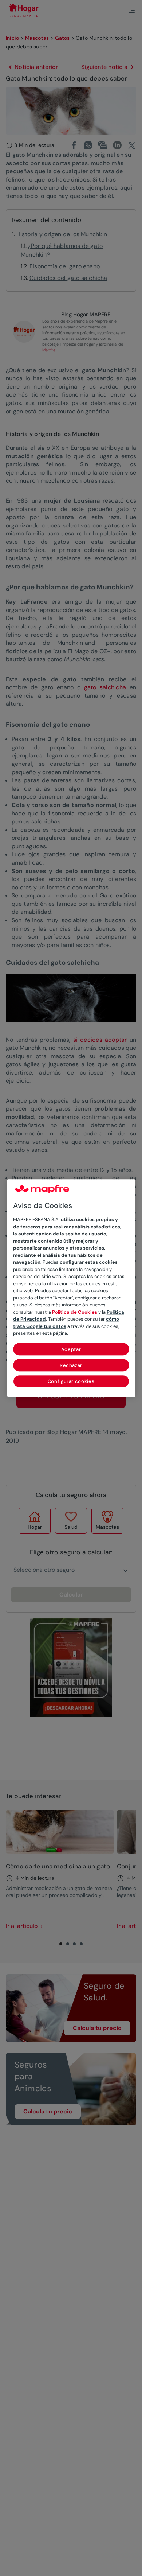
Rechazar (71, 1365)
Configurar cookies (71, 1381)
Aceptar (71, 1349)
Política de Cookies (75, 1312)
